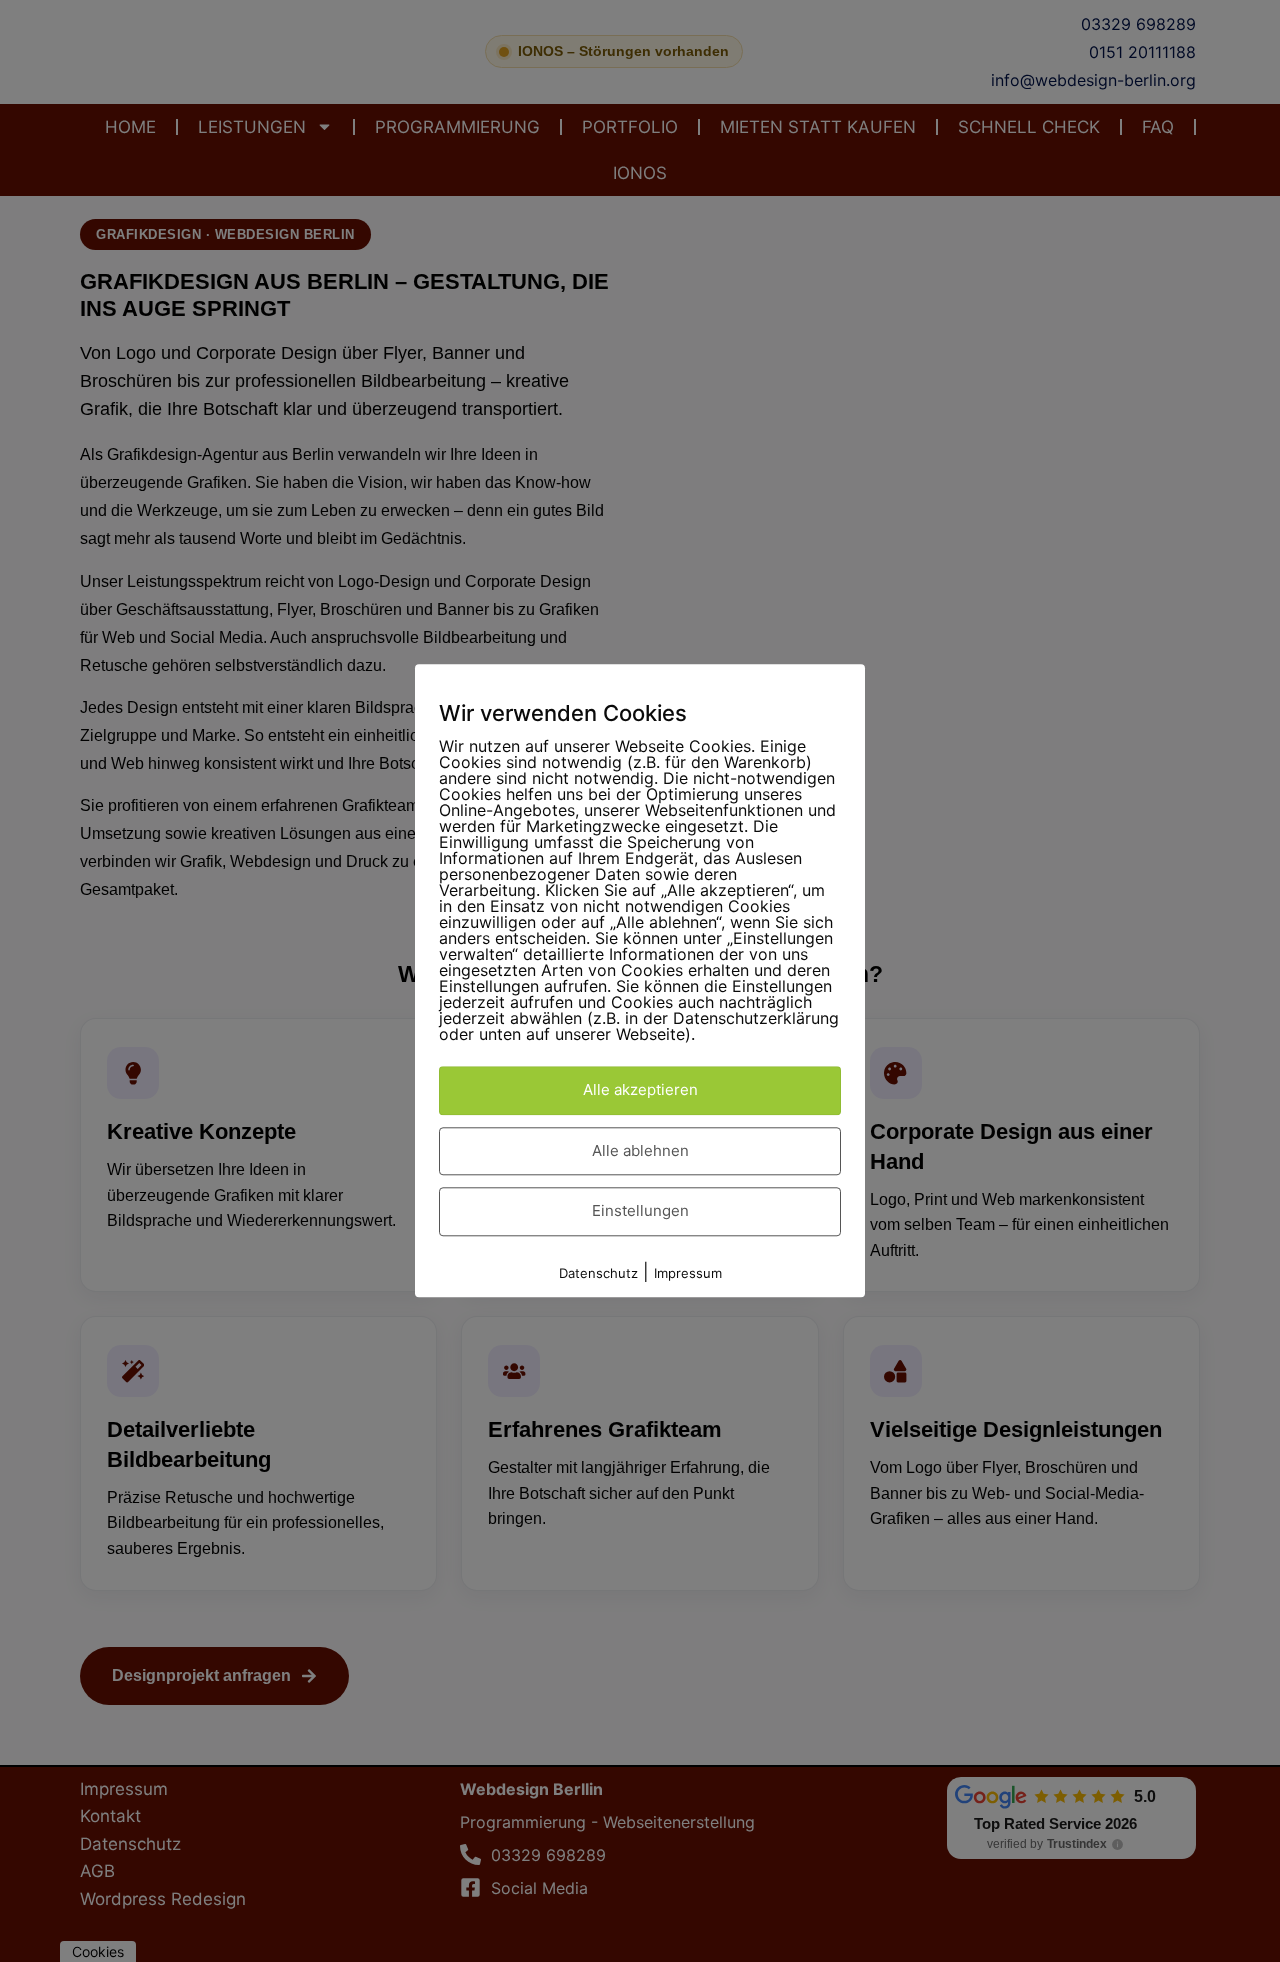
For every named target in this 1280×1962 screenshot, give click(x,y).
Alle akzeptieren (640, 1090)
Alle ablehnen (640, 1150)
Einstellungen (640, 1211)
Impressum (688, 1273)
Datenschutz (598, 1273)
